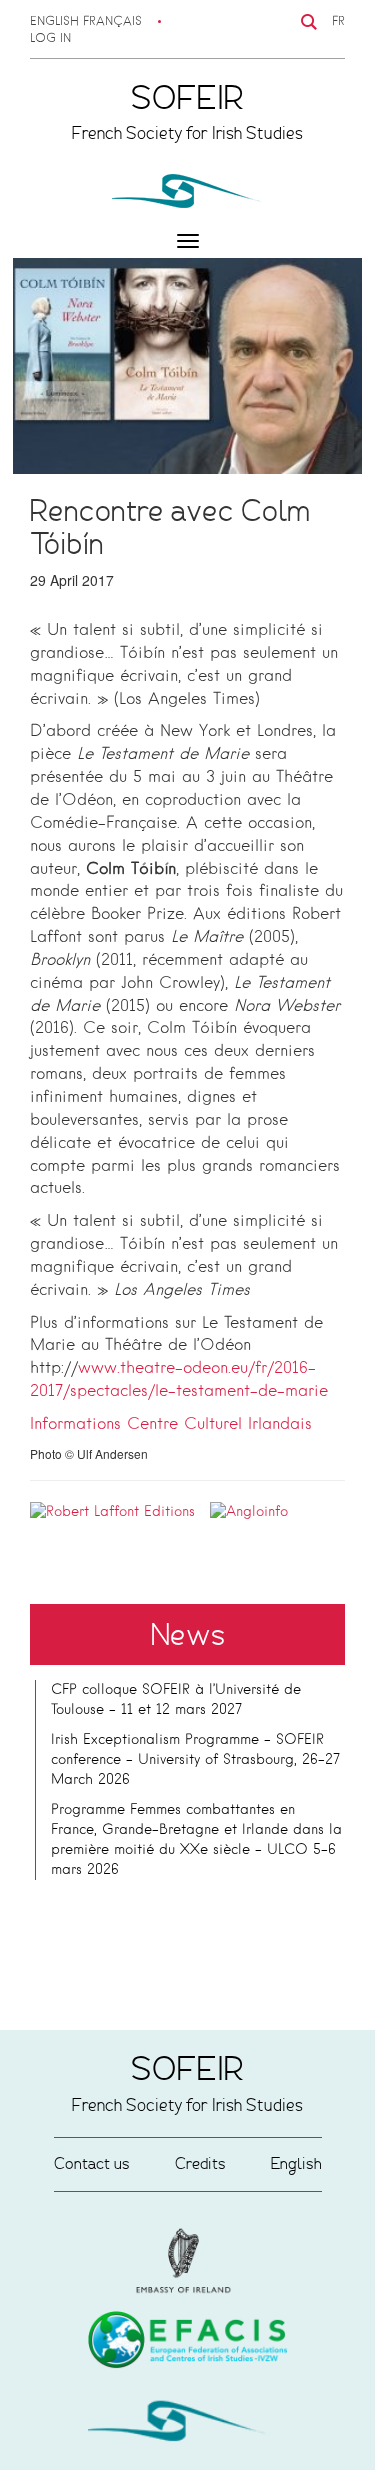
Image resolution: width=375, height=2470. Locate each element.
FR (338, 22)
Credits (200, 2163)
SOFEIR (188, 2425)
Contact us (92, 2163)
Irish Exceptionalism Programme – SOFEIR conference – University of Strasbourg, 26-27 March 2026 (195, 1760)
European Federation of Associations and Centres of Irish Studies (188, 2261)
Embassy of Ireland (188, 2343)
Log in (50, 39)
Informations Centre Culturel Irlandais (171, 1425)
